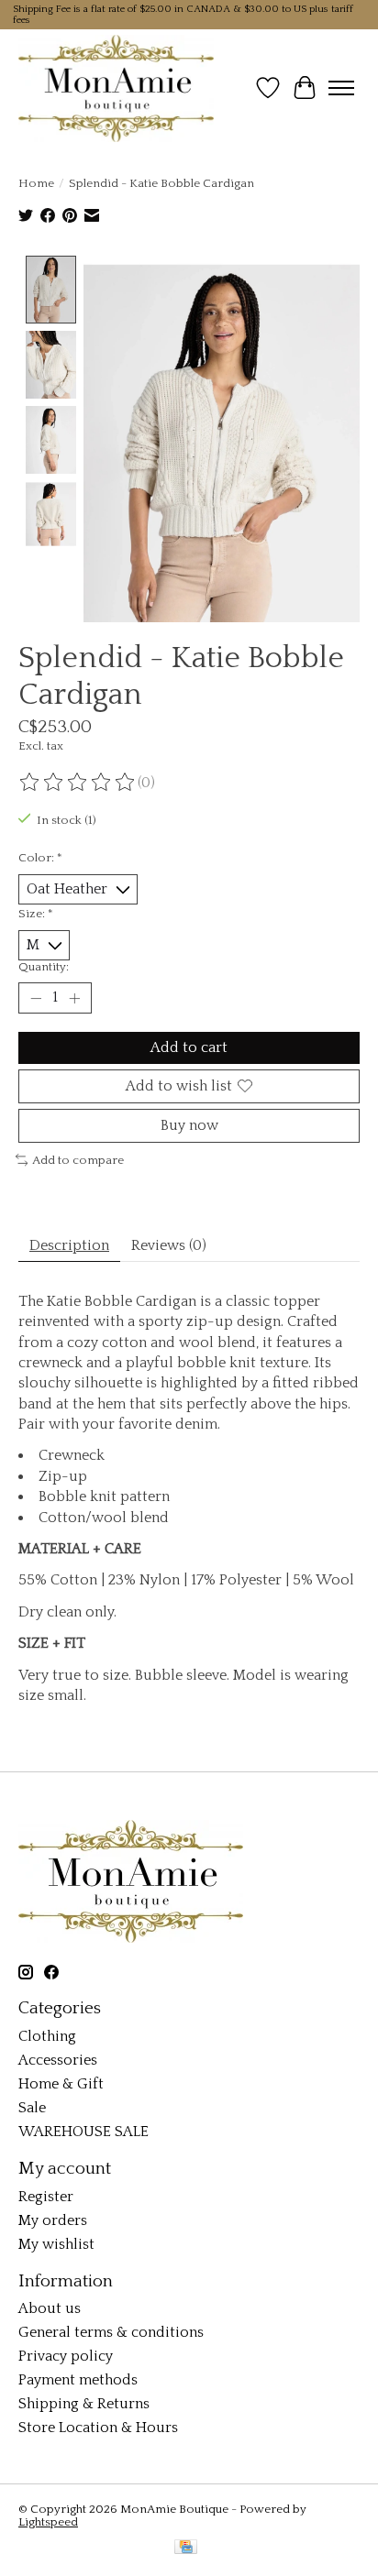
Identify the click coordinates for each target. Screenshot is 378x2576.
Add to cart (189, 1047)
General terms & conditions (111, 2332)
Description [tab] (69, 1245)
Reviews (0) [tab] (169, 1245)
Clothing (47, 2036)
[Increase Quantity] (74, 998)
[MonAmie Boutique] (116, 88)
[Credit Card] (186, 2548)
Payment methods (78, 2380)
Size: (36, 914)
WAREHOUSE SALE (83, 2132)
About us (50, 2308)
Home (36, 183)
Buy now (189, 1125)
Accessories (58, 2060)
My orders (53, 2220)
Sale (32, 2108)
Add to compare (78, 1160)
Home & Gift (61, 2084)
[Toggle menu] (341, 88)
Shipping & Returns (84, 2404)
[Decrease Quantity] (36, 998)
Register (46, 2197)
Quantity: (44, 967)
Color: (40, 858)
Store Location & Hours (98, 2428)
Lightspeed (48, 2522)
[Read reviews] (78, 783)
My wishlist (56, 2244)
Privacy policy (66, 2356)
